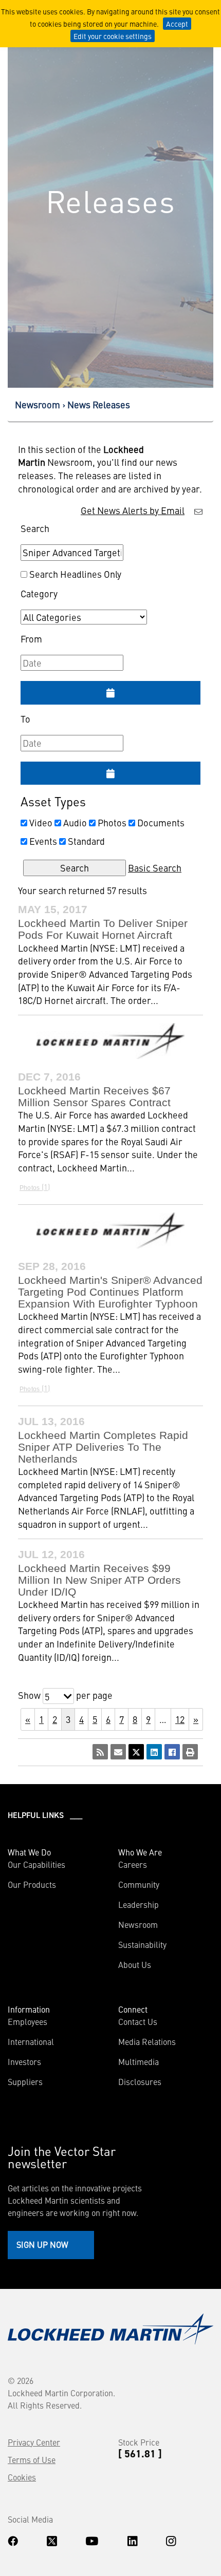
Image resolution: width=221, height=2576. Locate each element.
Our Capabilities (36, 1864)
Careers (133, 1864)
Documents (161, 822)
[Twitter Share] (136, 1752)
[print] (190, 1752)
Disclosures (140, 2081)
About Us (135, 1964)
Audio (75, 822)
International (31, 2041)
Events (43, 841)
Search (35, 528)
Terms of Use (32, 2459)
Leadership (139, 1904)
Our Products (32, 1884)
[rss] (100, 1752)
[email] (118, 1752)
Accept (177, 24)
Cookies (22, 2477)
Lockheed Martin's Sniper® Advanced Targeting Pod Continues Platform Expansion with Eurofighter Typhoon (110, 1292)
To (25, 719)
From (31, 639)
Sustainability (142, 1944)
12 (180, 1719)
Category (39, 593)
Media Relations (147, 2041)
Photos (112, 822)
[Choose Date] (110, 693)
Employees (27, 2021)
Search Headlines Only (75, 574)
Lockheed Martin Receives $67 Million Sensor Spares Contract (94, 1096)
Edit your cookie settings (113, 36)
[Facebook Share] (172, 1752)
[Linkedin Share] (154, 1752)
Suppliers (25, 2081)
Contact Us (138, 2021)
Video (41, 822)
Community (139, 1884)
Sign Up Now (42, 2244)
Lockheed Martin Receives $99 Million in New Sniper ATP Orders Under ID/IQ (99, 1580)
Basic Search (155, 868)
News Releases (99, 404)
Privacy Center (34, 2442)
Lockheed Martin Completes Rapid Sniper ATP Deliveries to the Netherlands (103, 1447)
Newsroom (38, 404)
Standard (86, 841)
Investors (24, 2061)
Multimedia (139, 2061)
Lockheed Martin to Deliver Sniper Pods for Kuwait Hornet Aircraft (103, 929)
